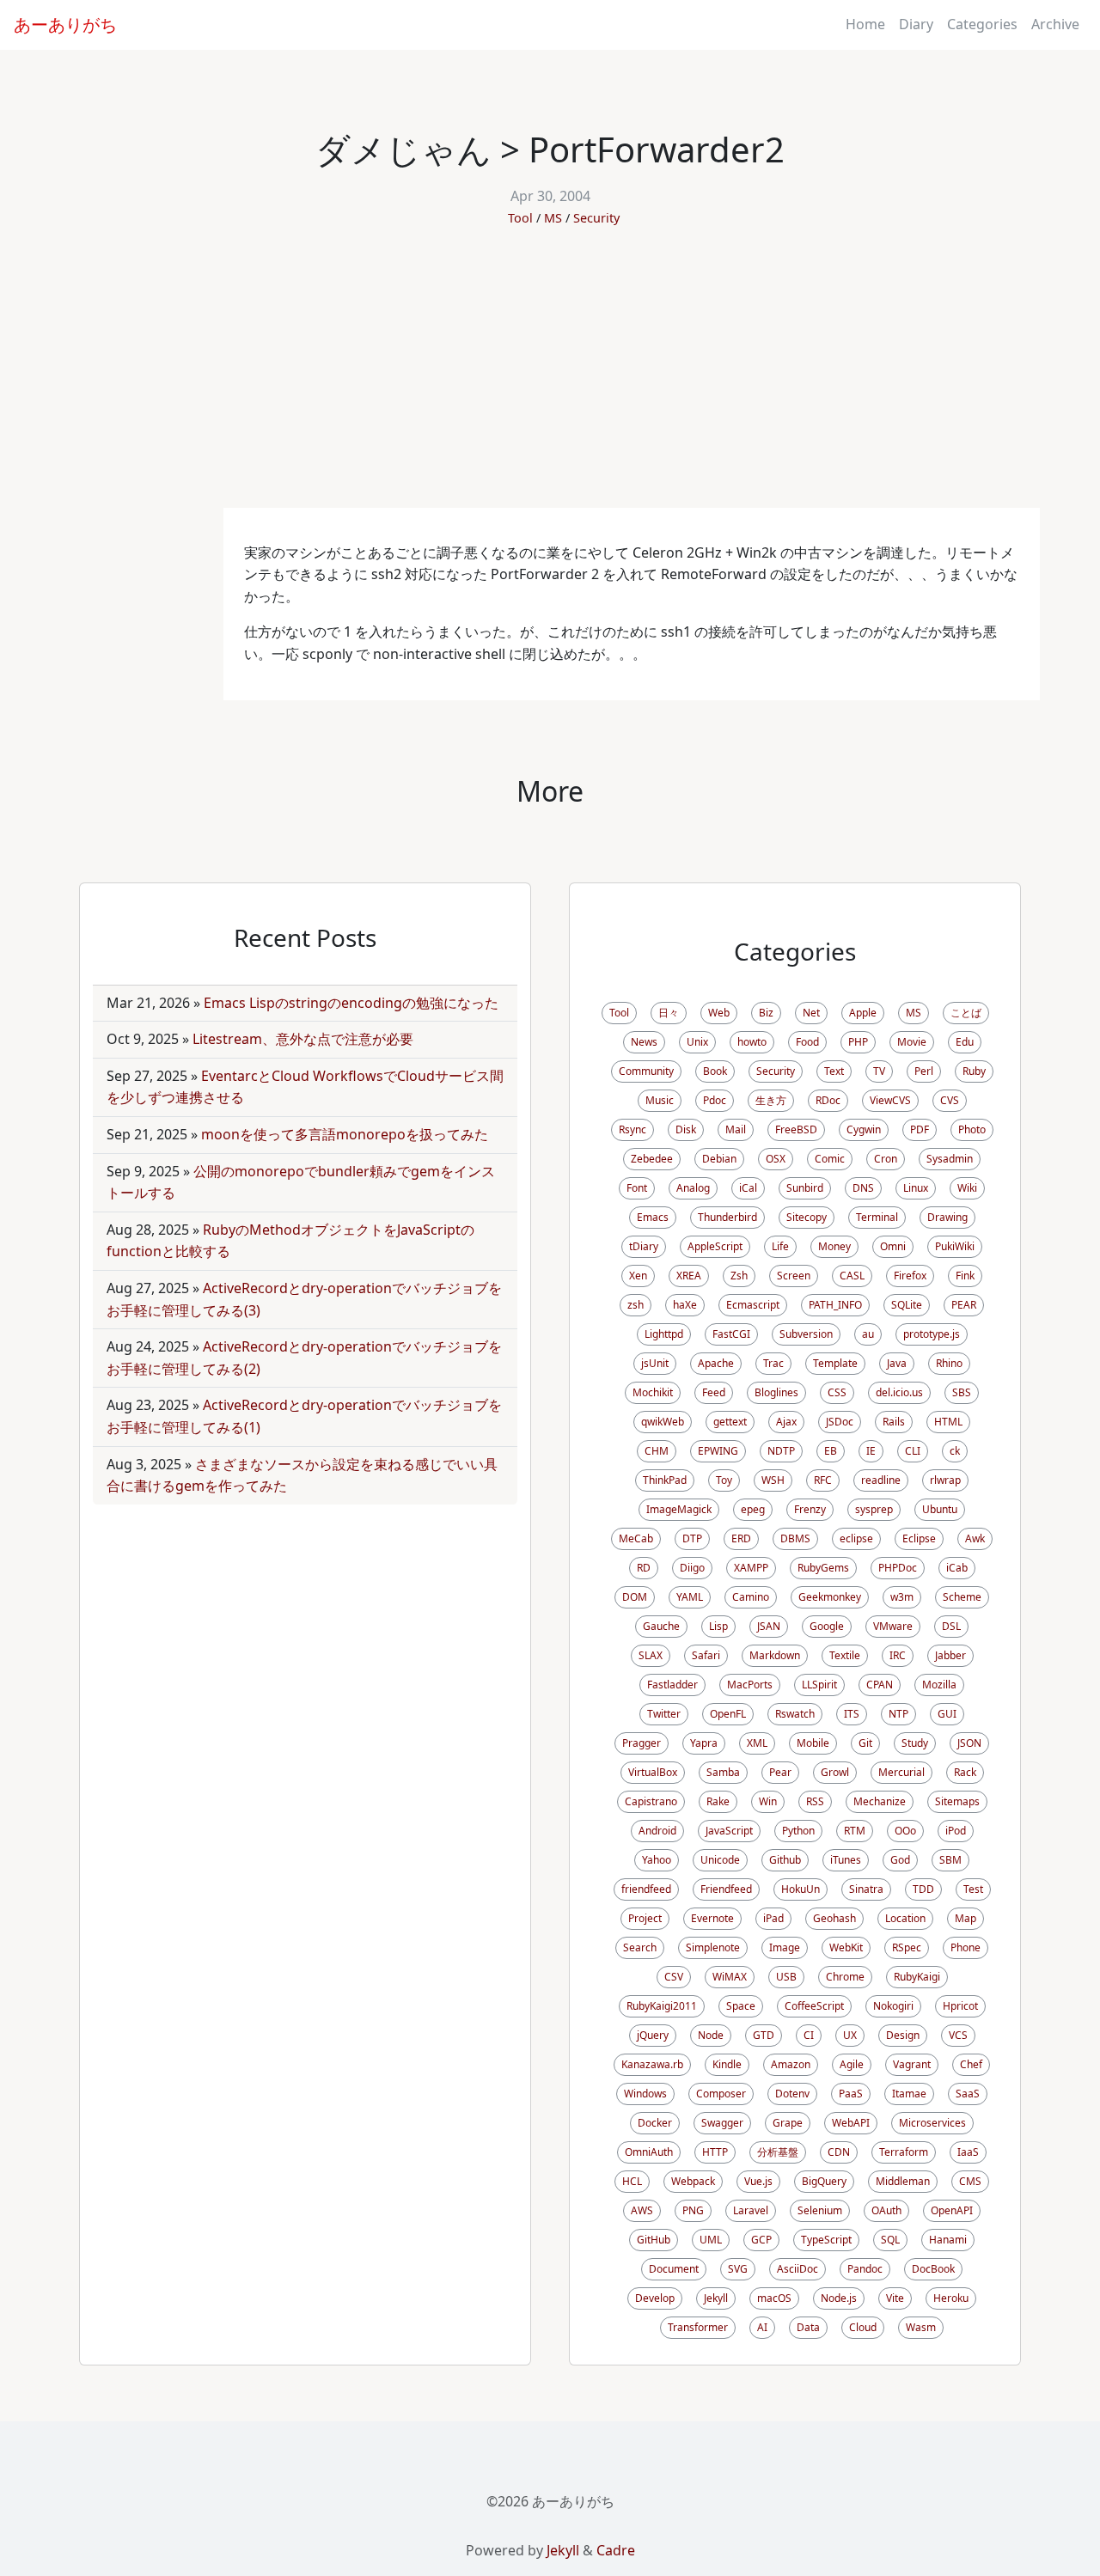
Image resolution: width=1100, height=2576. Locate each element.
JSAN (769, 1626)
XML (757, 1743)
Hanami (948, 2240)
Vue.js (758, 2181)
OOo (905, 1831)
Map (966, 1918)
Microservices (932, 2123)
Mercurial (901, 1772)
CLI (913, 1451)
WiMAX (730, 1977)
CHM (657, 1451)
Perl (924, 1071)
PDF (920, 1129)
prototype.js (932, 1334)
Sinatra (866, 1889)
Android (657, 1831)
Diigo (692, 1568)
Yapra (704, 1743)
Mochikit (653, 1392)
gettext (730, 1422)
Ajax (786, 1422)
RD (644, 1568)
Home (865, 24)
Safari (706, 1655)
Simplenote (713, 1947)
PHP (858, 1042)
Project (645, 1918)
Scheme (962, 1597)
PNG (693, 2210)
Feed (714, 1392)
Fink (965, 1276)
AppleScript (715, 1246)
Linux (916, 1188)
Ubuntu (940, 1509)
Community (646, 1071)
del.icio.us (899, 1392)
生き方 (771, 1100)
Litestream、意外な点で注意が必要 (303, 1039)
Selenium (820, 2210)
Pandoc (865, 2269)
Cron (886, 1159)
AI (762, 2327)
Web (719, 1013)
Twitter (664, 1714)
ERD (741, 1538)
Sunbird (805, 1188)
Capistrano (651, 1801)
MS (553, 218)
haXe (685, 1305)
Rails (894, 1422)
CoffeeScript (814, 2006)
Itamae (909, 2094)
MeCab (636, 1538)
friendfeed (646, 1889)
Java (897, 1363)
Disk (686, 1129)
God (900, 1860)
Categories (982, 24)
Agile (852, 2064)
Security (596, 218)
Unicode (720, 1860)
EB (831, 1451)
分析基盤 (778, 2152)
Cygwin (864, 1129)
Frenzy (810, 1509)
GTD (764, 2035)
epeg (753, 1509)
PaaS (851, 2094)
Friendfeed (726, 1889)
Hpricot (960, 2006)
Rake (718, 1801)
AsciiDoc (797, 2269)
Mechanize (880, 1801)
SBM (950, 1860)
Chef (971, 2064)
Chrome (845, 1977)
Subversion (806, 1334)
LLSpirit (819, 1685)
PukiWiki (955, 1246)
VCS (958, 2035)
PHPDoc (898, 1568)
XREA (689, 1276)
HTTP (715, 2152)
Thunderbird (727, 1217)
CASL (852, 1276)
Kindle (727, 2064)
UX (850, 2035)
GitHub (654, 2240)
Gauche (661, 1626)
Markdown (775, 1655)
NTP (898, 1714)
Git (865, 1743)
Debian (719, 1159)
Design (903, 2035)
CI (809, 2035)
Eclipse (919, 1538)
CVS (950, 1100)
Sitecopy (807, 1217)
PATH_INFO (835, 1305)
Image (785, 1947)
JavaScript (729, 1831)
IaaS (968, 2152)
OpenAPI (952, 2210)
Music (660, 1100)
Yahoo (657, 1860)
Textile (845, 1655)
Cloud (863, 2327)
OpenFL (728, 1714)
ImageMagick (679, 1509)
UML (711, 2240)
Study (915, 1743)
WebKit (846, 1947)
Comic (830, 1159)
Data (808, 2327)
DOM (635, 1597)
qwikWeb (663, 1422)
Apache (716, 1363)
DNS (863, 1188)
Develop (655, 2298)
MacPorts (750, 1685)
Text (834, 1071)
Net (811, 1013)
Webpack (693, 2181)
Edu (965, 1042)
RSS (815, 1801)
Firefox (910, 1276)
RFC (823, 1480)
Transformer (698, 2327)
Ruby (974, 1071)
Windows (645, 2094)
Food (807, 1042)
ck (955, 1451)
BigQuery (824, 2181)
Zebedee (652, 1159)
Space (741, 2006)
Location (905, 1918)
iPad (773, 1918)
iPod (956, 1831)
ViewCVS (890, 1100)
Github (785, 1860)
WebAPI (851, 2123)
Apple (863, 1013)
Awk (975, 1538)
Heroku (951, 2298)
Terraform (904, 2152)
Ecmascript (753, 1305)
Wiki (967, 1188)
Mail (736, 1129)
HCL (632, 2181)
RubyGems (823, 1568)
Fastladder (672, 1685)
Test (973, 1889)
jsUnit (655, 1363)
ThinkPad (665, 1480)
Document (674, 2269)
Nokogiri (893, 2006)
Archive (1055, 24)
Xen (638, 1276)
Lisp (718, 1626)
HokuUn (801, 1889)
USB (786, 1977)
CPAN (880, 1685)
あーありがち (65, 24)
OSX (776, 1159)
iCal (748, 1188)
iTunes (846, 1860)
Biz (766, 1013)
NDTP (781, 1451)
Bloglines (776, 1392)
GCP (761, 2240)
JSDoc (840, 1422)
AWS (642, 2210)
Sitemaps (957, 1801)
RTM (855, 1831)
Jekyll (716, 2298)
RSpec (907, 1947)
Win (768, 1801)
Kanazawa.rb (652, 2064)
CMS (970, 2181)
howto (752, 1042)
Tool (520, 218)
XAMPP (751, 1568)
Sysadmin (950, 1159)
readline (881, 1480)
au (868, 1334)
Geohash (834, 1918)
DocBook (933, 2269)
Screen (794, 1276)
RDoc (828, 1100)
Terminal (877, 1217)
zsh (636, 1305)
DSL (951, 1626)
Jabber (950, 1655)
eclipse (856, 1538)
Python (798, 1831)
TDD (923, 1889)
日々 (669, 1013)
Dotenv (792, 2094)
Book (715, 1071)
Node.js (839, 2298)
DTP (692, 1538)
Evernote (712, 1918)
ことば (966, 1013)
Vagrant (912, 2064)
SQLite (907, 1305)
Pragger (642, 1743)
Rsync (632, 1129)
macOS (774, 2298)
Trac (773, 1363)
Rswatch (795, 1714)
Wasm (921, 2327)
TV (879, 1071)
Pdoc (715, 1100)
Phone (966, 1947)
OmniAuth (649, 2152)
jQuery (653, 2035)
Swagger (722, 2123)
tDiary (644, 1246)
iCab (957, 1568)
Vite (895, 2298)
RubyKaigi (917, 1977)
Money (834, 1246)
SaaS (968, 2094)
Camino (751, 1597)
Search (640, 1947)
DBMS (795, 1538)
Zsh (739, 1276)
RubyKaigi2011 (662, 2006)
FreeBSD (796, 1129)
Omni (893, 1246)
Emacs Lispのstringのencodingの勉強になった (351, 1003)
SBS (962, 1392)
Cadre (616, 2550)
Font (637, 1188)
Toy (724, 1480)
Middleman (903, 2181)
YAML (690, 1597)
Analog (693, 1188)
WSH (773, 1480)
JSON (969, 1743)
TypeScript (826, 2240)
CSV (674, 1977)
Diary (916, 24)
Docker (655, 2123)
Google (827, 1626)
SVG (738, 2269)
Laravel (751, 2210)
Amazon (791, 2064)
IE (871, 1451)
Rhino (949, 1363)
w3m (902, 1597)
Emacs (653, 1217)
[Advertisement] (550, 379)
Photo (972, 1129)
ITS (852, 1714)
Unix (697, 1042)
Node (711, 2035)
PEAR (964, 1305)
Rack (965, 1772)
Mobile (813, 1743)
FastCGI (731, 1334)
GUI (947, 1714)
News (644, 1042)
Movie (912, 1042)
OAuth (886, 2210)
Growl (835, 1772)
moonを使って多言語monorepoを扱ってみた (345, 1134)
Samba (723, 1772)
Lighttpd (664, 1334)
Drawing (947, 1217)
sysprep (874, 1509)
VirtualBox (653, 1772)
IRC (898, 1655)
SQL (890, 2240)
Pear (780, 1772)
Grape (788, 2123)
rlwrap (945, 1480)
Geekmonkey (830, 1597)
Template (835, 1363)
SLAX (651, 1655)
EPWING (718, 1451)
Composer (721, 2094)
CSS (837, 1392)
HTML (948, 1422)
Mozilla (939, 1685)
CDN (839, 2152)
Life (780, 1246)
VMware (893, 1626)
